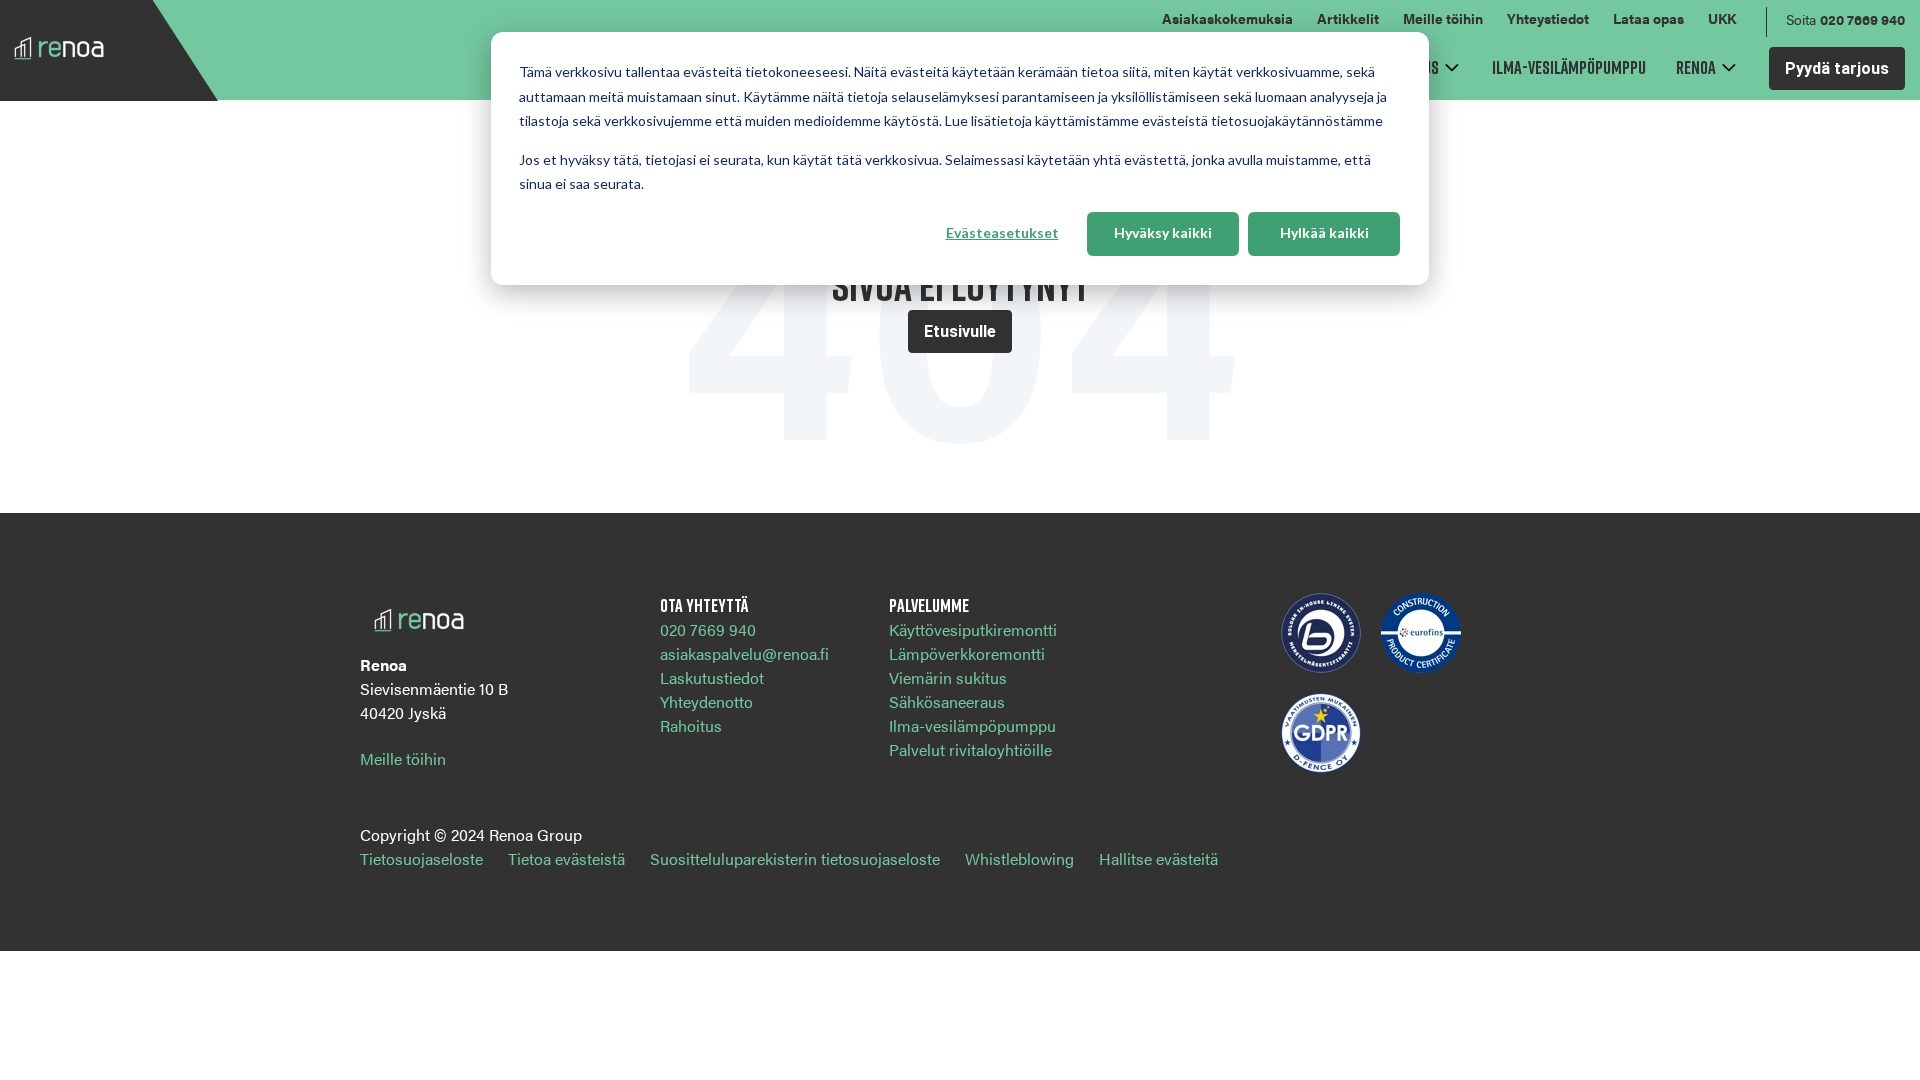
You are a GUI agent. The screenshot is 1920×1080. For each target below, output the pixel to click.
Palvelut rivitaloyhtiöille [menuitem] (970, 749)
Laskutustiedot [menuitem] (712, 677)
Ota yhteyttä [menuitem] (704, 605)
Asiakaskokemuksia (1227, 18)
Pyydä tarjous (1837, 68)
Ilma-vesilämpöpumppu (1569, 67)
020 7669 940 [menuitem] (708, 629)
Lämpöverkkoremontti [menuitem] (967, 653)
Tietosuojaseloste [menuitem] (421, 858)
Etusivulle (960, 331)
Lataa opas (1648, 18)
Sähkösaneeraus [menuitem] (947, 701)
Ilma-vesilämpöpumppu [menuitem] (972, 725)
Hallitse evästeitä (1158, 858)
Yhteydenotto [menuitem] (706, 701)
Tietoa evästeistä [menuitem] (566, 858)
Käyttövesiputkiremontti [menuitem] (973, 629)
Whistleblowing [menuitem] (1019, 858)
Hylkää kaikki (1324, 232)
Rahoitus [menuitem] (691, 725)
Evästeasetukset (1002, 232)
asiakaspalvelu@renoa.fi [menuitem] (744, 653)
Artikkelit (1348, 18)
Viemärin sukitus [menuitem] (948, 677)
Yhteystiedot (1548, 18)
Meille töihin (1443, 18)
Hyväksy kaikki (1163, 232)
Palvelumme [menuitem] (929, 605)
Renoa (1696, 67)
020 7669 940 (1862, 19)
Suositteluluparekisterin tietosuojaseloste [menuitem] (795, 858)
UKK (1722, 18)
